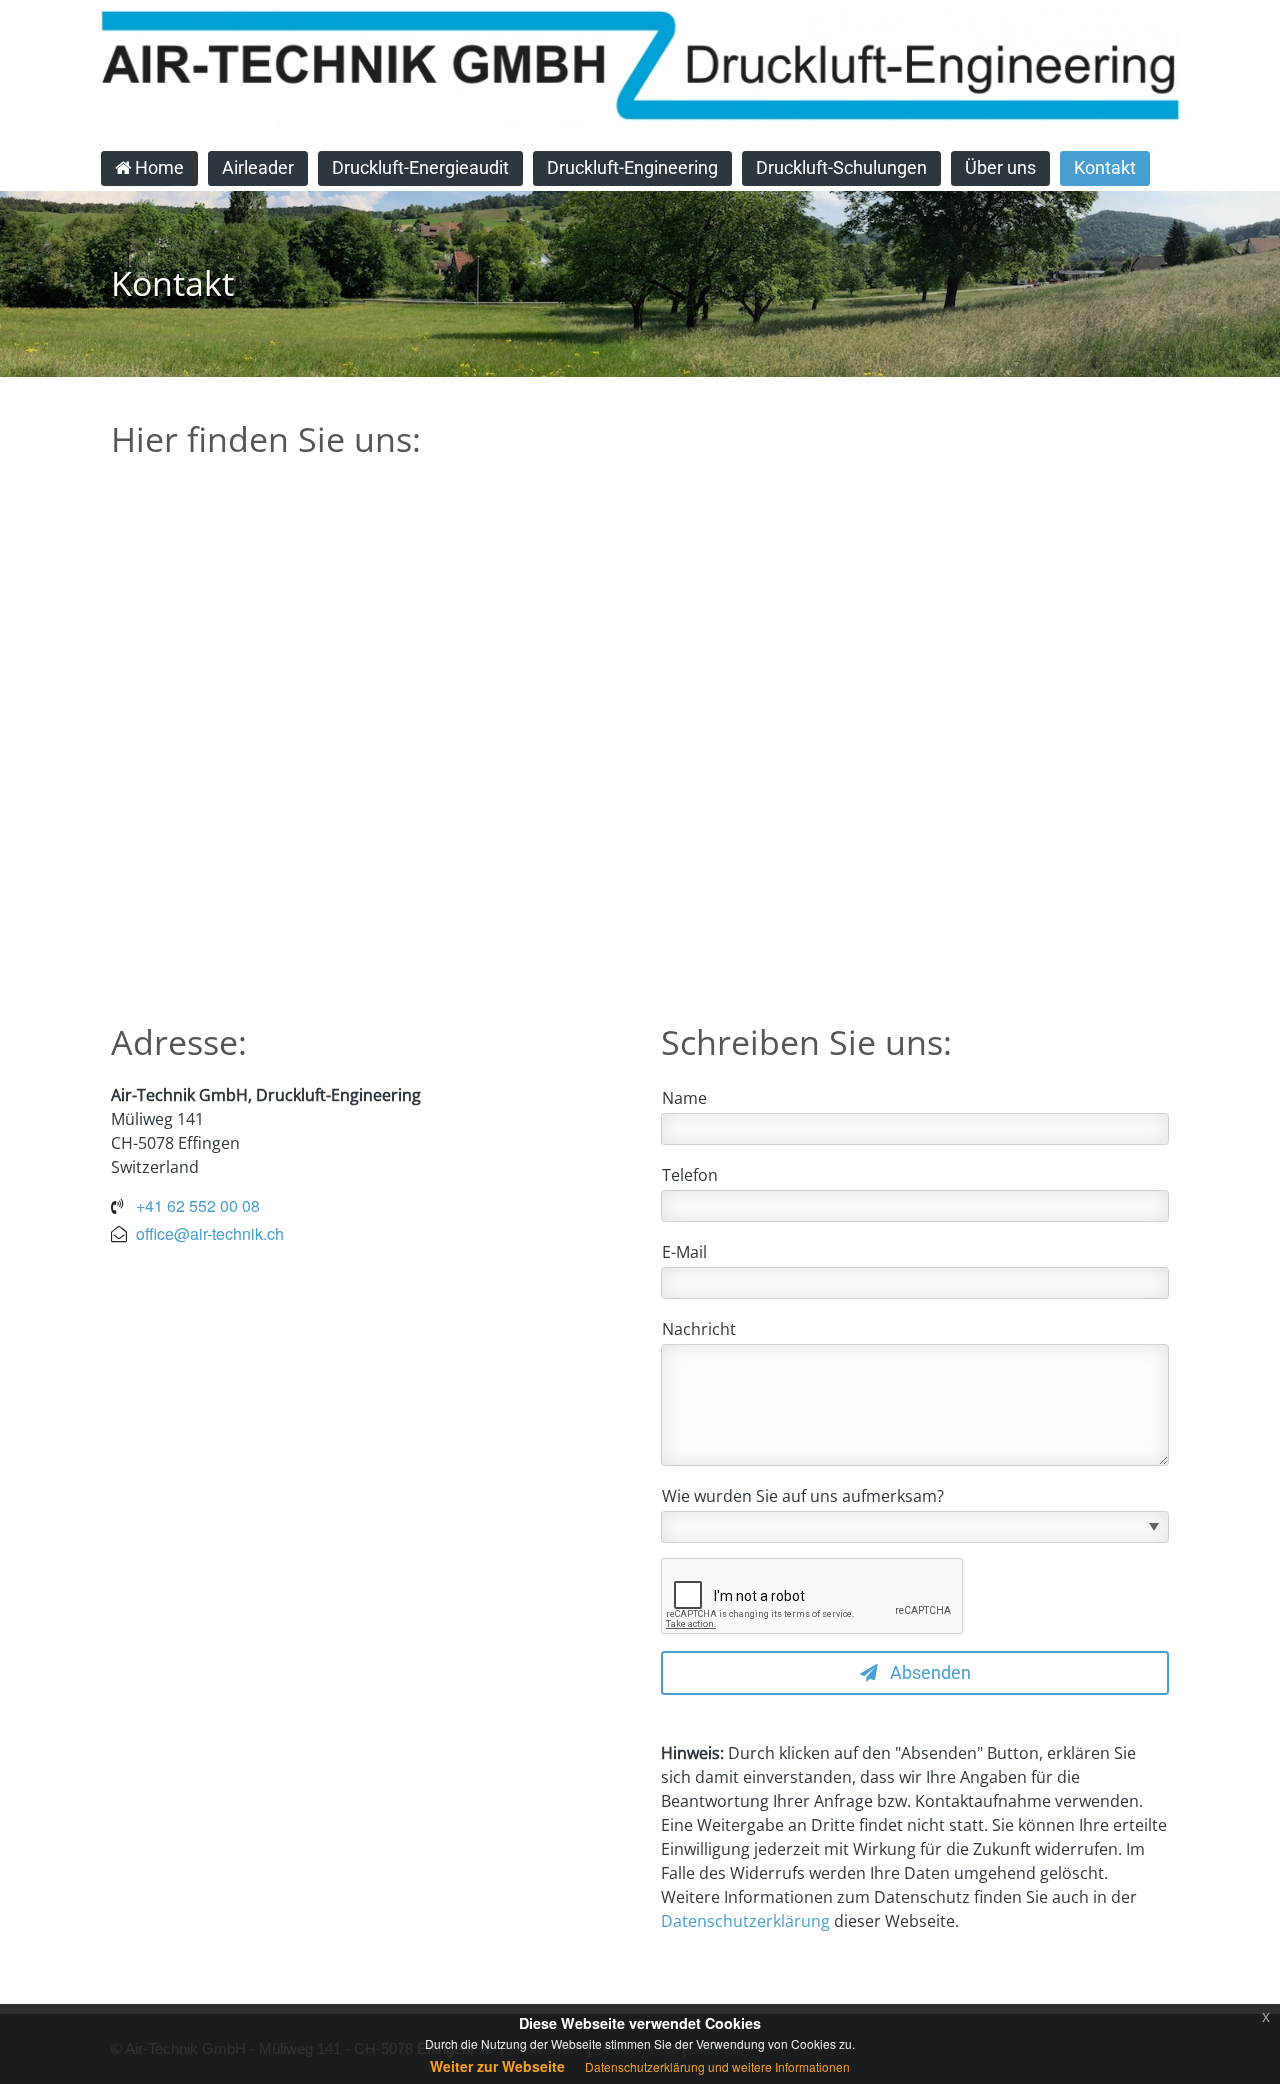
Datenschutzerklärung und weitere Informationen (717, 2066)
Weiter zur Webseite (497, 2066)
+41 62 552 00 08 (198, 1205)
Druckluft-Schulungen (841, 168)
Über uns (1000, 168)
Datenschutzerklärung (745, 1921)
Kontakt (1105, 168)
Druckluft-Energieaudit (420, 168)
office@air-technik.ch (210, 1233)
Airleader (258, 168)
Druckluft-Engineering (632, 168)
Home (157, 168)
